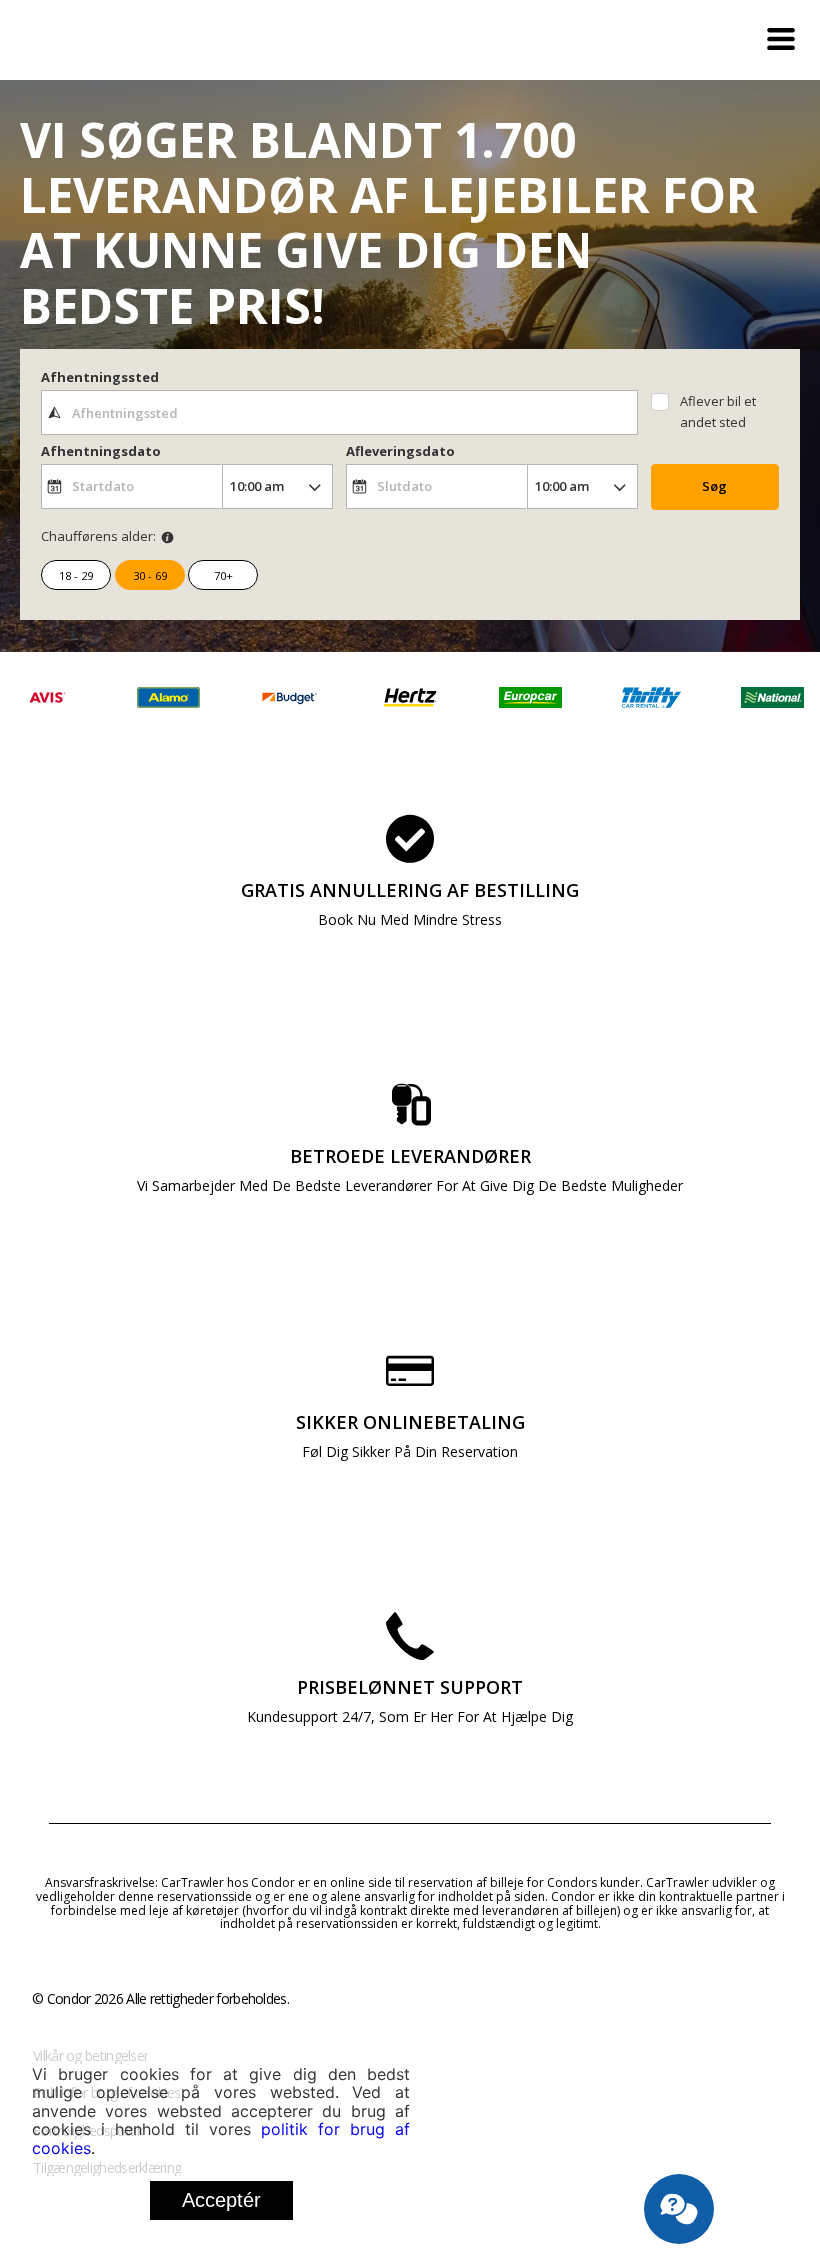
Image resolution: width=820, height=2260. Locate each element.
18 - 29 (76, 575)
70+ (223, 575)
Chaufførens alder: (98, 536)
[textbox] (339, 412)
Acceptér (221, 2200)
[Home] (131, 40)
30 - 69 (150, 575)
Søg (714, 486)
